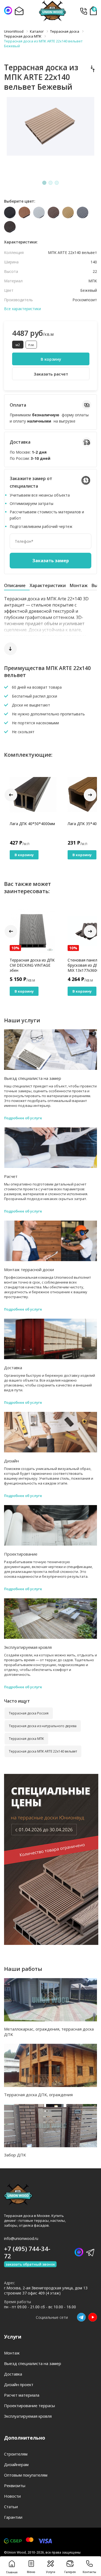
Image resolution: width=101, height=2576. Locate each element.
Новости (12, 2496)
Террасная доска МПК (26, 1739)
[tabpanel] (50, 138)
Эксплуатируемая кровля (28, 1647)
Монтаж (79, 585)
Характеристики (48, 585)
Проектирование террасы (29, 2406)
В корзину (51, 359)
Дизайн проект (19, 2384)
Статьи (11, 2507)
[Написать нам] (8, 11)
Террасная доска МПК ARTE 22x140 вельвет (43, 1751)
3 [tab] (57, 183)
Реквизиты (15, 2485)
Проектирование (21, 1554)
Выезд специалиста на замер (33, 1078)
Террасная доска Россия (29, 1713)
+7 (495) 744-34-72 (83, 11)
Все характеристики (22, 309)
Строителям (16, 2454)
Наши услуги (22, 1020)
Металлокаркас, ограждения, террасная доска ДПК (49, 2032)
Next (90, 795)
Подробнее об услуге (23, 1118)
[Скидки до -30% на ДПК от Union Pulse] (51, 1943)
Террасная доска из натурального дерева (43, 1726)
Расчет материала (22, 2395)
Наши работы (23, 1969)
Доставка (13, 1368)
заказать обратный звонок (30, 2264)
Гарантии (13, 2517)
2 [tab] (51, 183)
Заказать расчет (51, 374)
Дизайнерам (16, 2464)
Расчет (11, 1176)
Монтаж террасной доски (29, 1269)
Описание (15, 585)
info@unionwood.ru (21, 2238)
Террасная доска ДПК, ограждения (38, 2095)
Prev (11, 795)
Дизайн (11, 1461)
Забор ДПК (15, 2155)
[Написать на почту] (19, 11)
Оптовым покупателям (26, 2475)
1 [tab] (44, 183)
